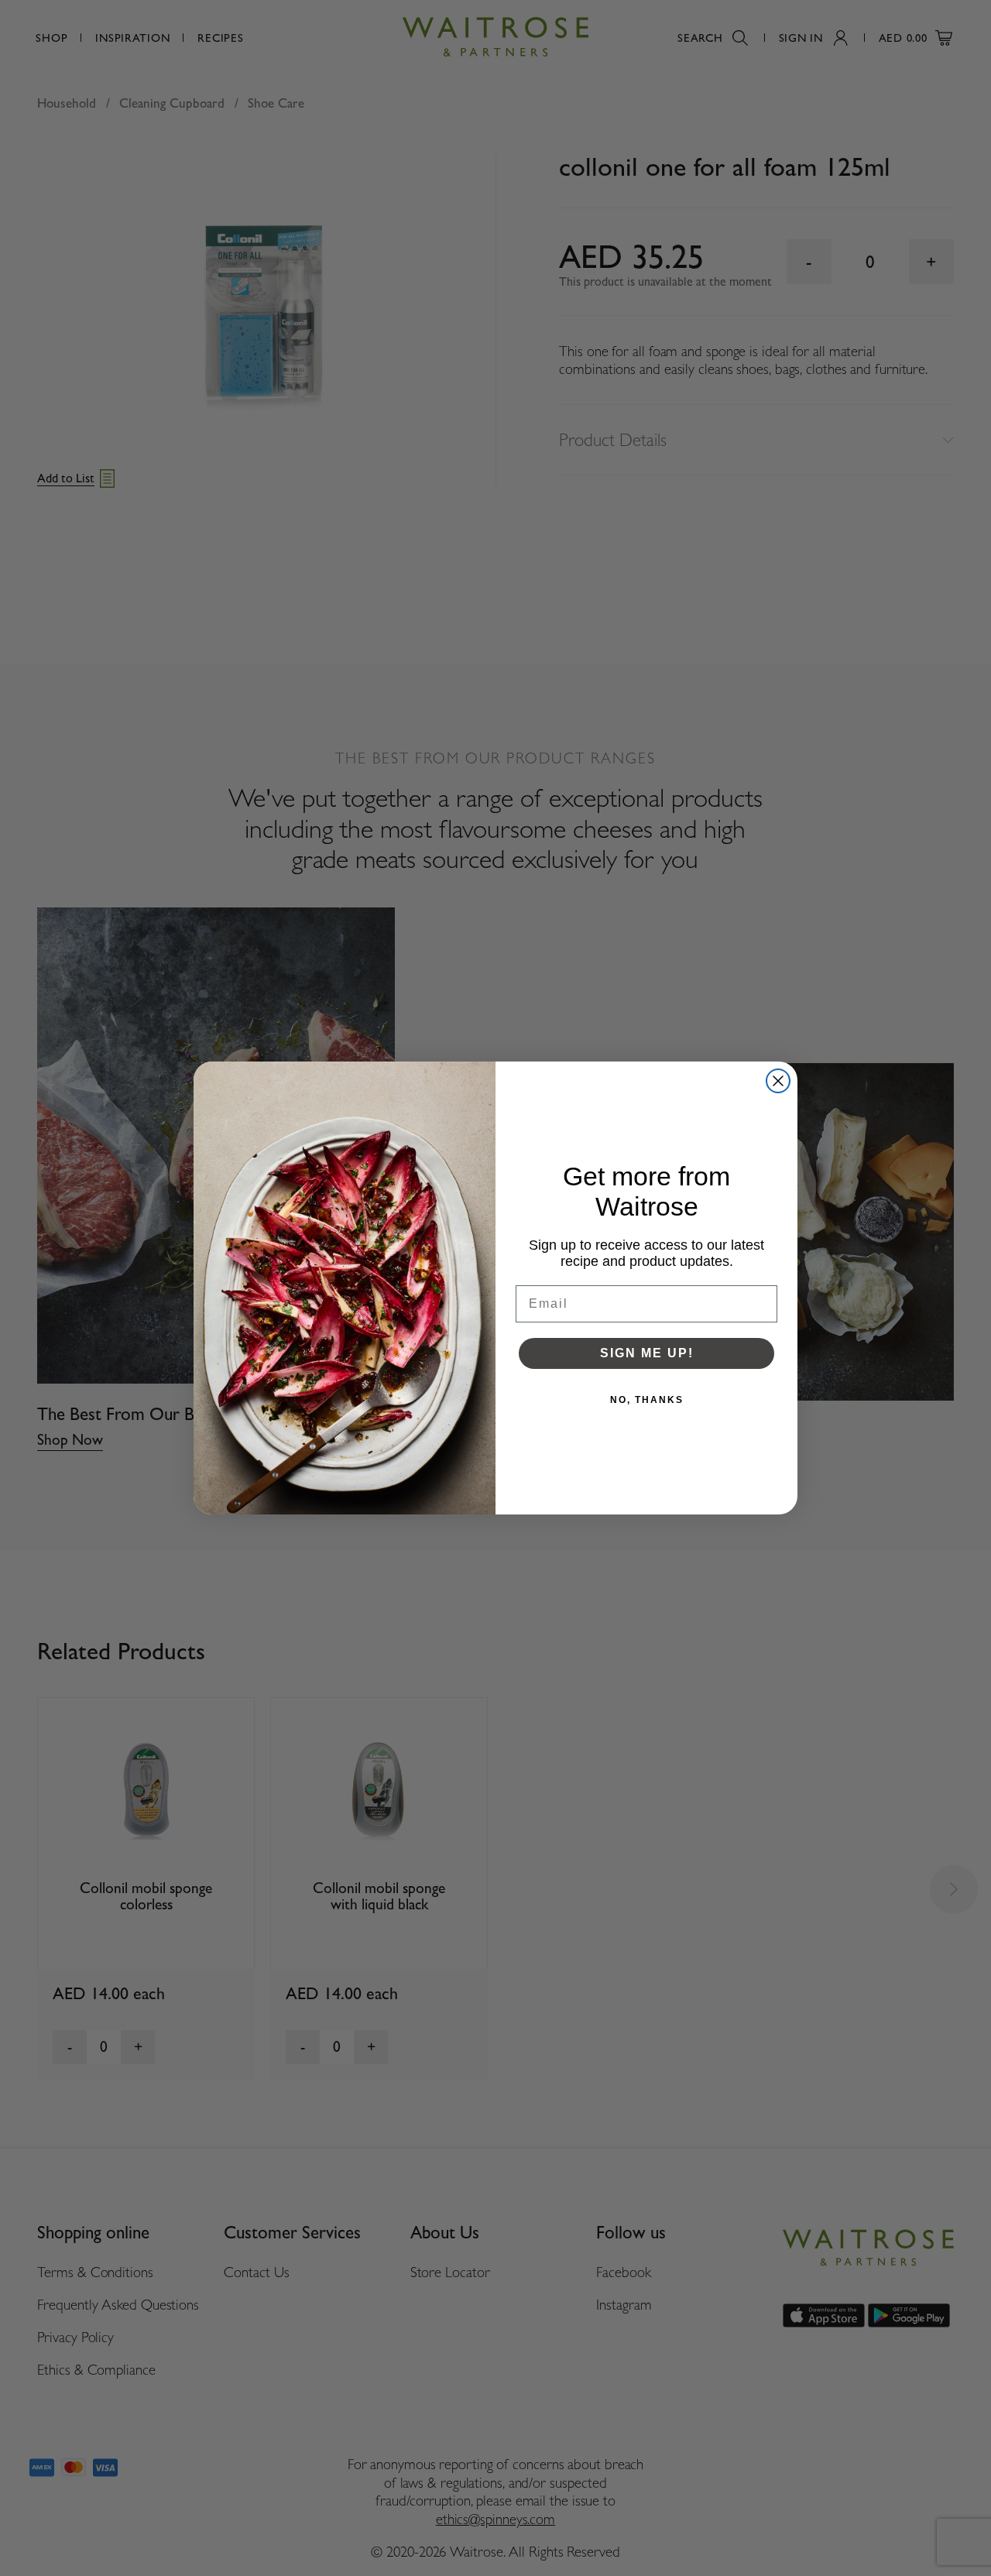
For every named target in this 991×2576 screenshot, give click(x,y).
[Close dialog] (778, 1081)
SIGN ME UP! (647, 1353)
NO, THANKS (647, 1400)
